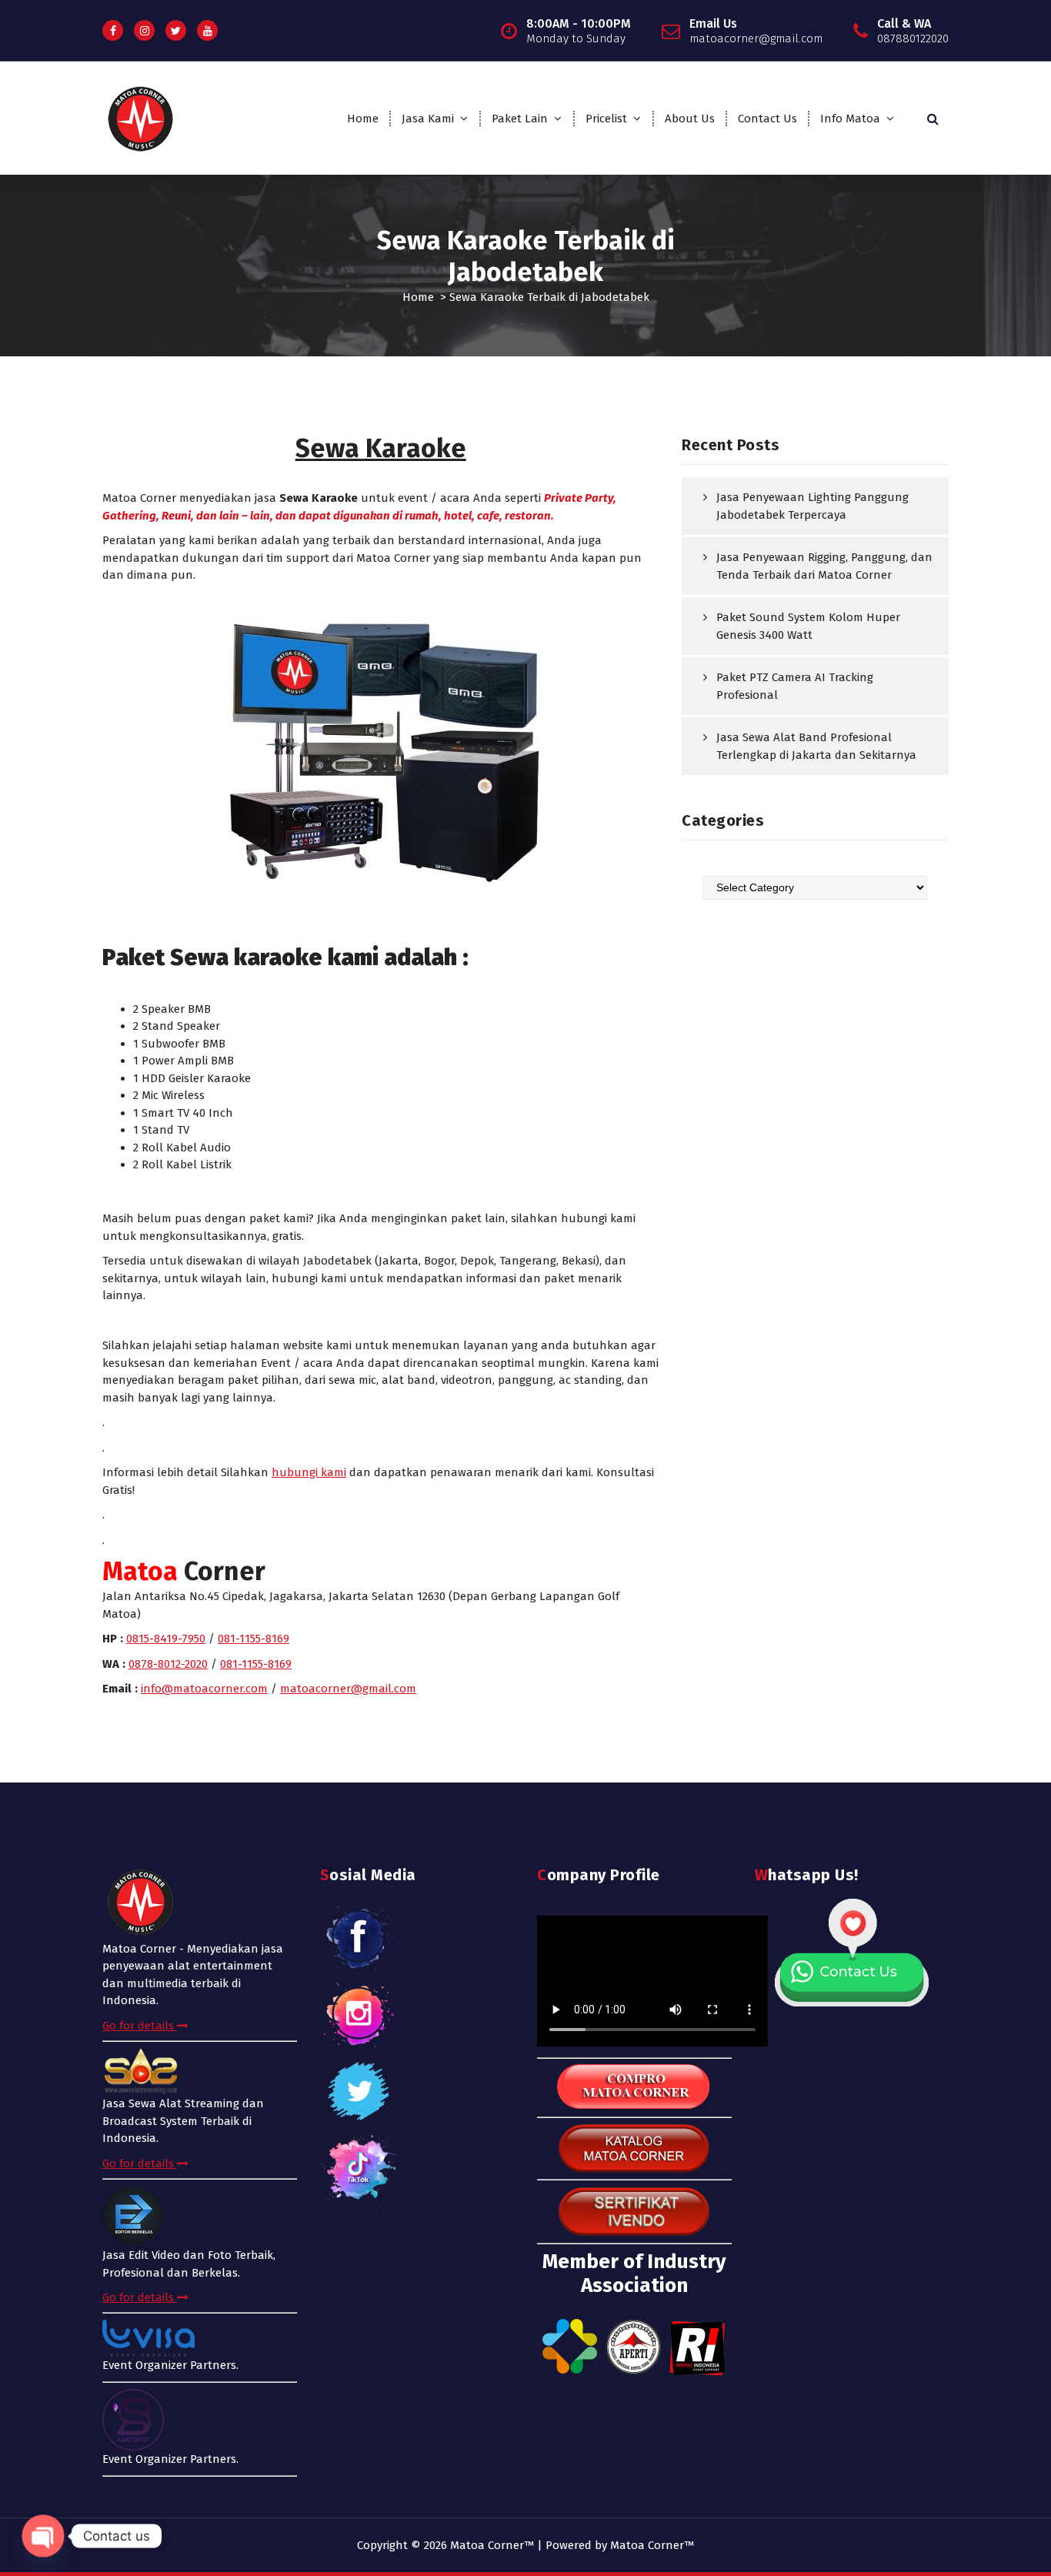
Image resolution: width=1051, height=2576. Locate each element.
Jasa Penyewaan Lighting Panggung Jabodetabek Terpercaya (812, 506)
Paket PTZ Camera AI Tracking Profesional (795, 686)
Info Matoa (850, 119)
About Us (690, 119)
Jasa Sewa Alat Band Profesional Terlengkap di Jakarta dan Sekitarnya (816, 746)
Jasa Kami (428, 119)
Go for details (140, 2026)
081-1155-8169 (254, 1639)
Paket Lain (520, 119)
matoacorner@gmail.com (348, 1689)
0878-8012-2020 (168, 1664)
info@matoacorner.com (204, 1689)
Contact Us (767, 119)
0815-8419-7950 (166, 1639)
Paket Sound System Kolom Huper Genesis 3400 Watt (808, 626)
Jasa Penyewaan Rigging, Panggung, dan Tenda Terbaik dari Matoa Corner (824, 566)
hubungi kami (309, 1472)
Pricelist (606, 119)
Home (363, 119)
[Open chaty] (43, 2536)
